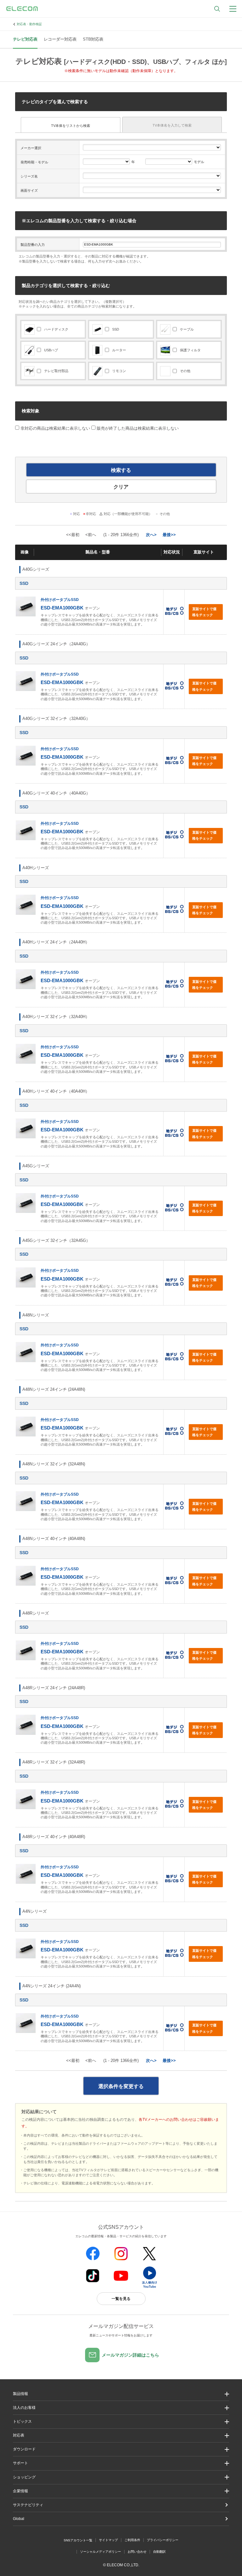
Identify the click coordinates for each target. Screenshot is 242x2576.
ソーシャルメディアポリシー (101, 2552)
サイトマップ (108, 2540)
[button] (121, 2422)
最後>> (169, 535)
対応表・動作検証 (29, 24)
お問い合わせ (137, 2552)
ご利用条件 (132, 2540)
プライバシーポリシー (163, 2540)
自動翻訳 (159, 2552)
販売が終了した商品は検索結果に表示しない (138, 428)
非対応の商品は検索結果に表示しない (55, 428)
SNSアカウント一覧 (78, 2540)
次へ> (151, 535)
